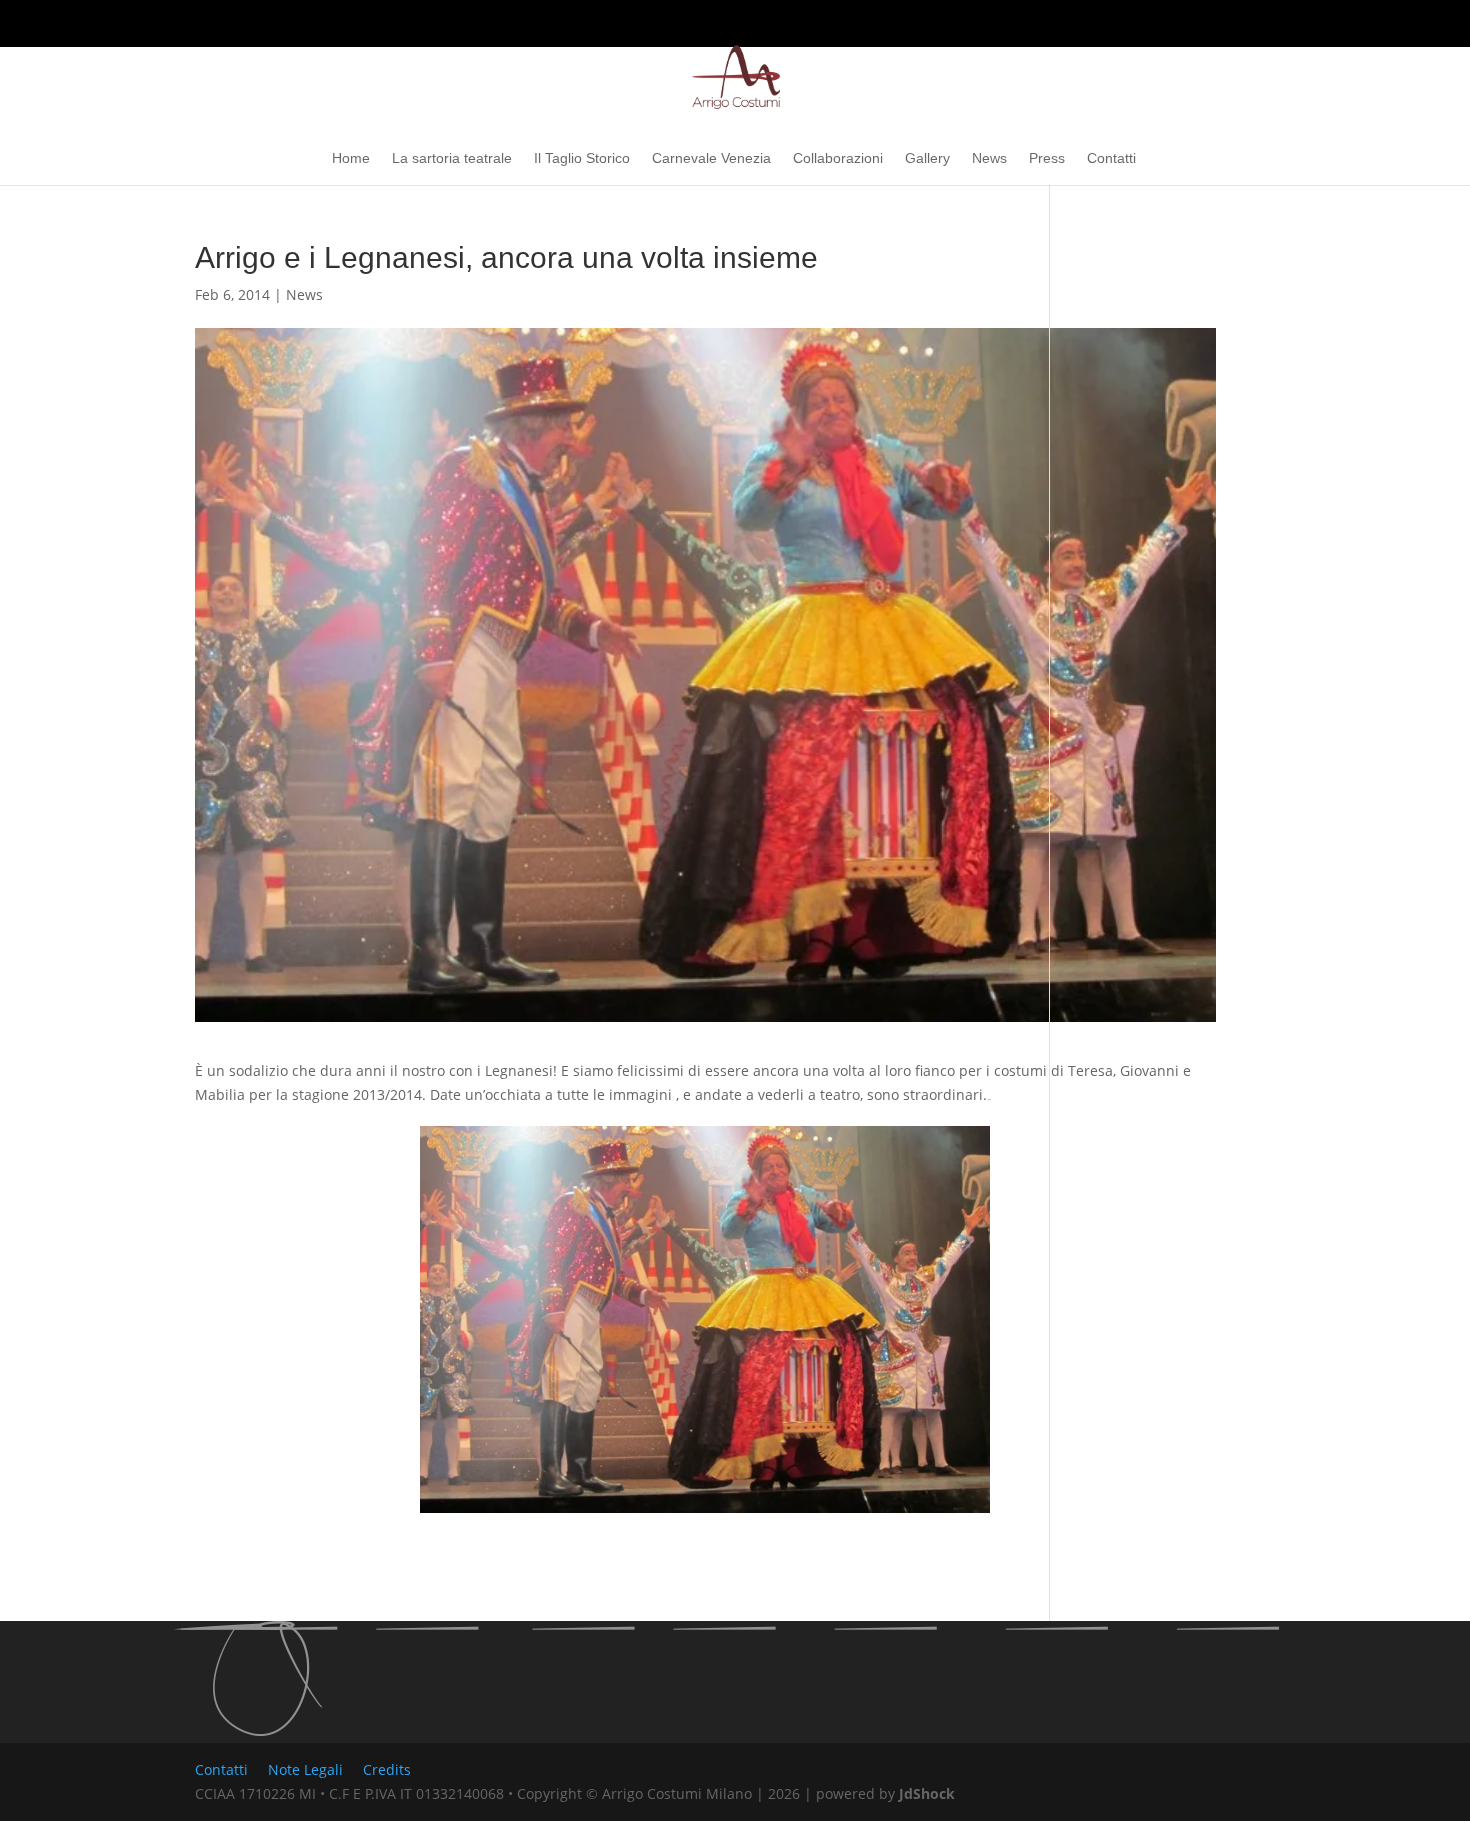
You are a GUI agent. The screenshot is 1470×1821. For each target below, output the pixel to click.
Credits (387, 1769)
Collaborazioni (838, 158)
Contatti (1111, 158)
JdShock (927, 1793)
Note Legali (305, 1769)
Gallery (927, 158)
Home (351, 158)
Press (1047, 158)
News (989, 158)
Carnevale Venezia (711, 158)
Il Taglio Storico (582, 158)
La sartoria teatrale (452, 158)
